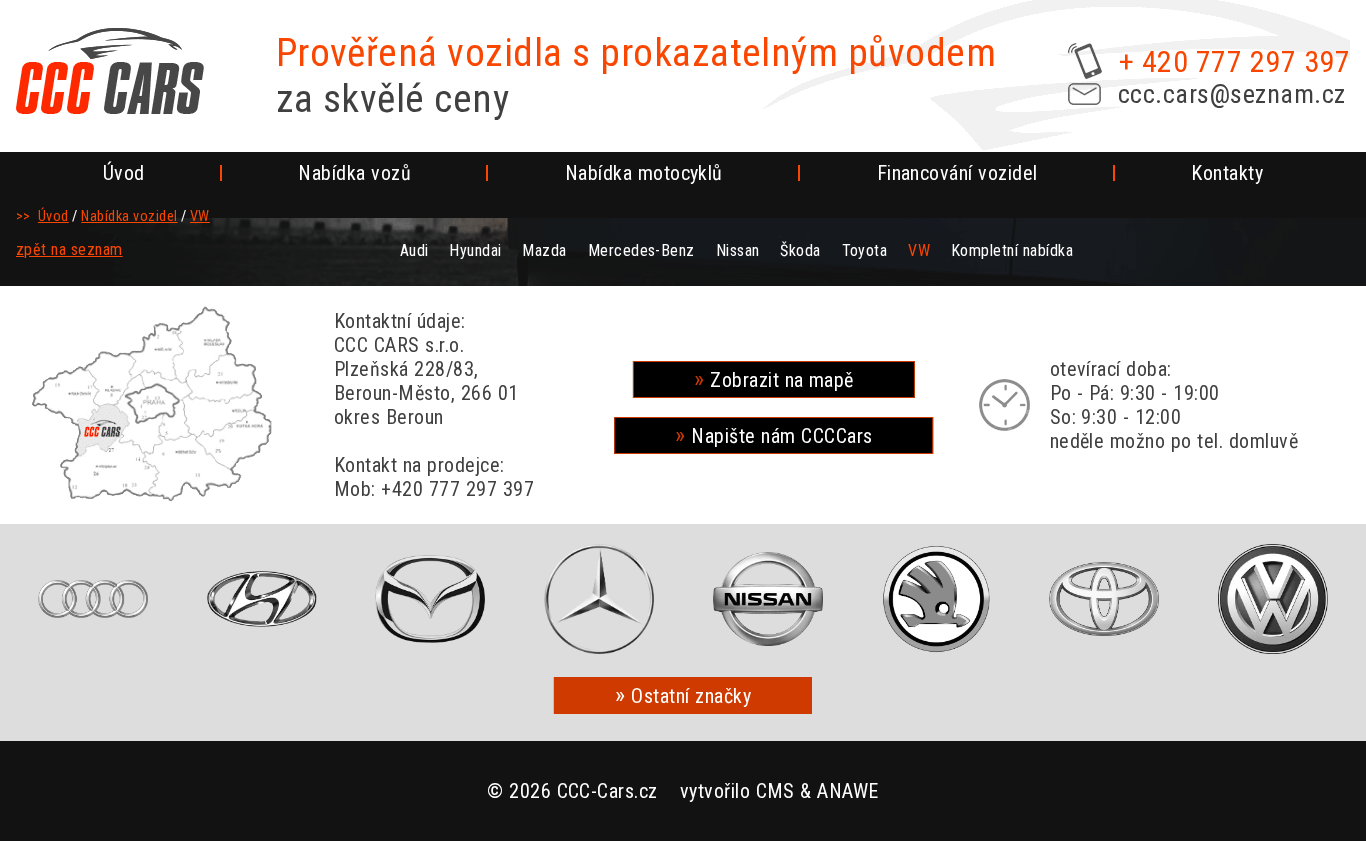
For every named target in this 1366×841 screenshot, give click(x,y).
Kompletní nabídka (1012, 250)
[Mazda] (430, 599)
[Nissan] (768, 599)
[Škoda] (935, 599)
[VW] (1273, 599)
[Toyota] (1105, 599)
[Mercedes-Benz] (599, 599)
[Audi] (93, 599)
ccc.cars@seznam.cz (1232, 94)
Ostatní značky (691, 696)
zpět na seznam (69, 249)
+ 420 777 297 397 (1234, 61)
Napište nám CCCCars (781, 436)
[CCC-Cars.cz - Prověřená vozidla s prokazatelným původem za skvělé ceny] (110, 71)
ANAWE (847, 791)
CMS (775, 791)
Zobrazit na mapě (782, 380)
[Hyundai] (262, 599)
